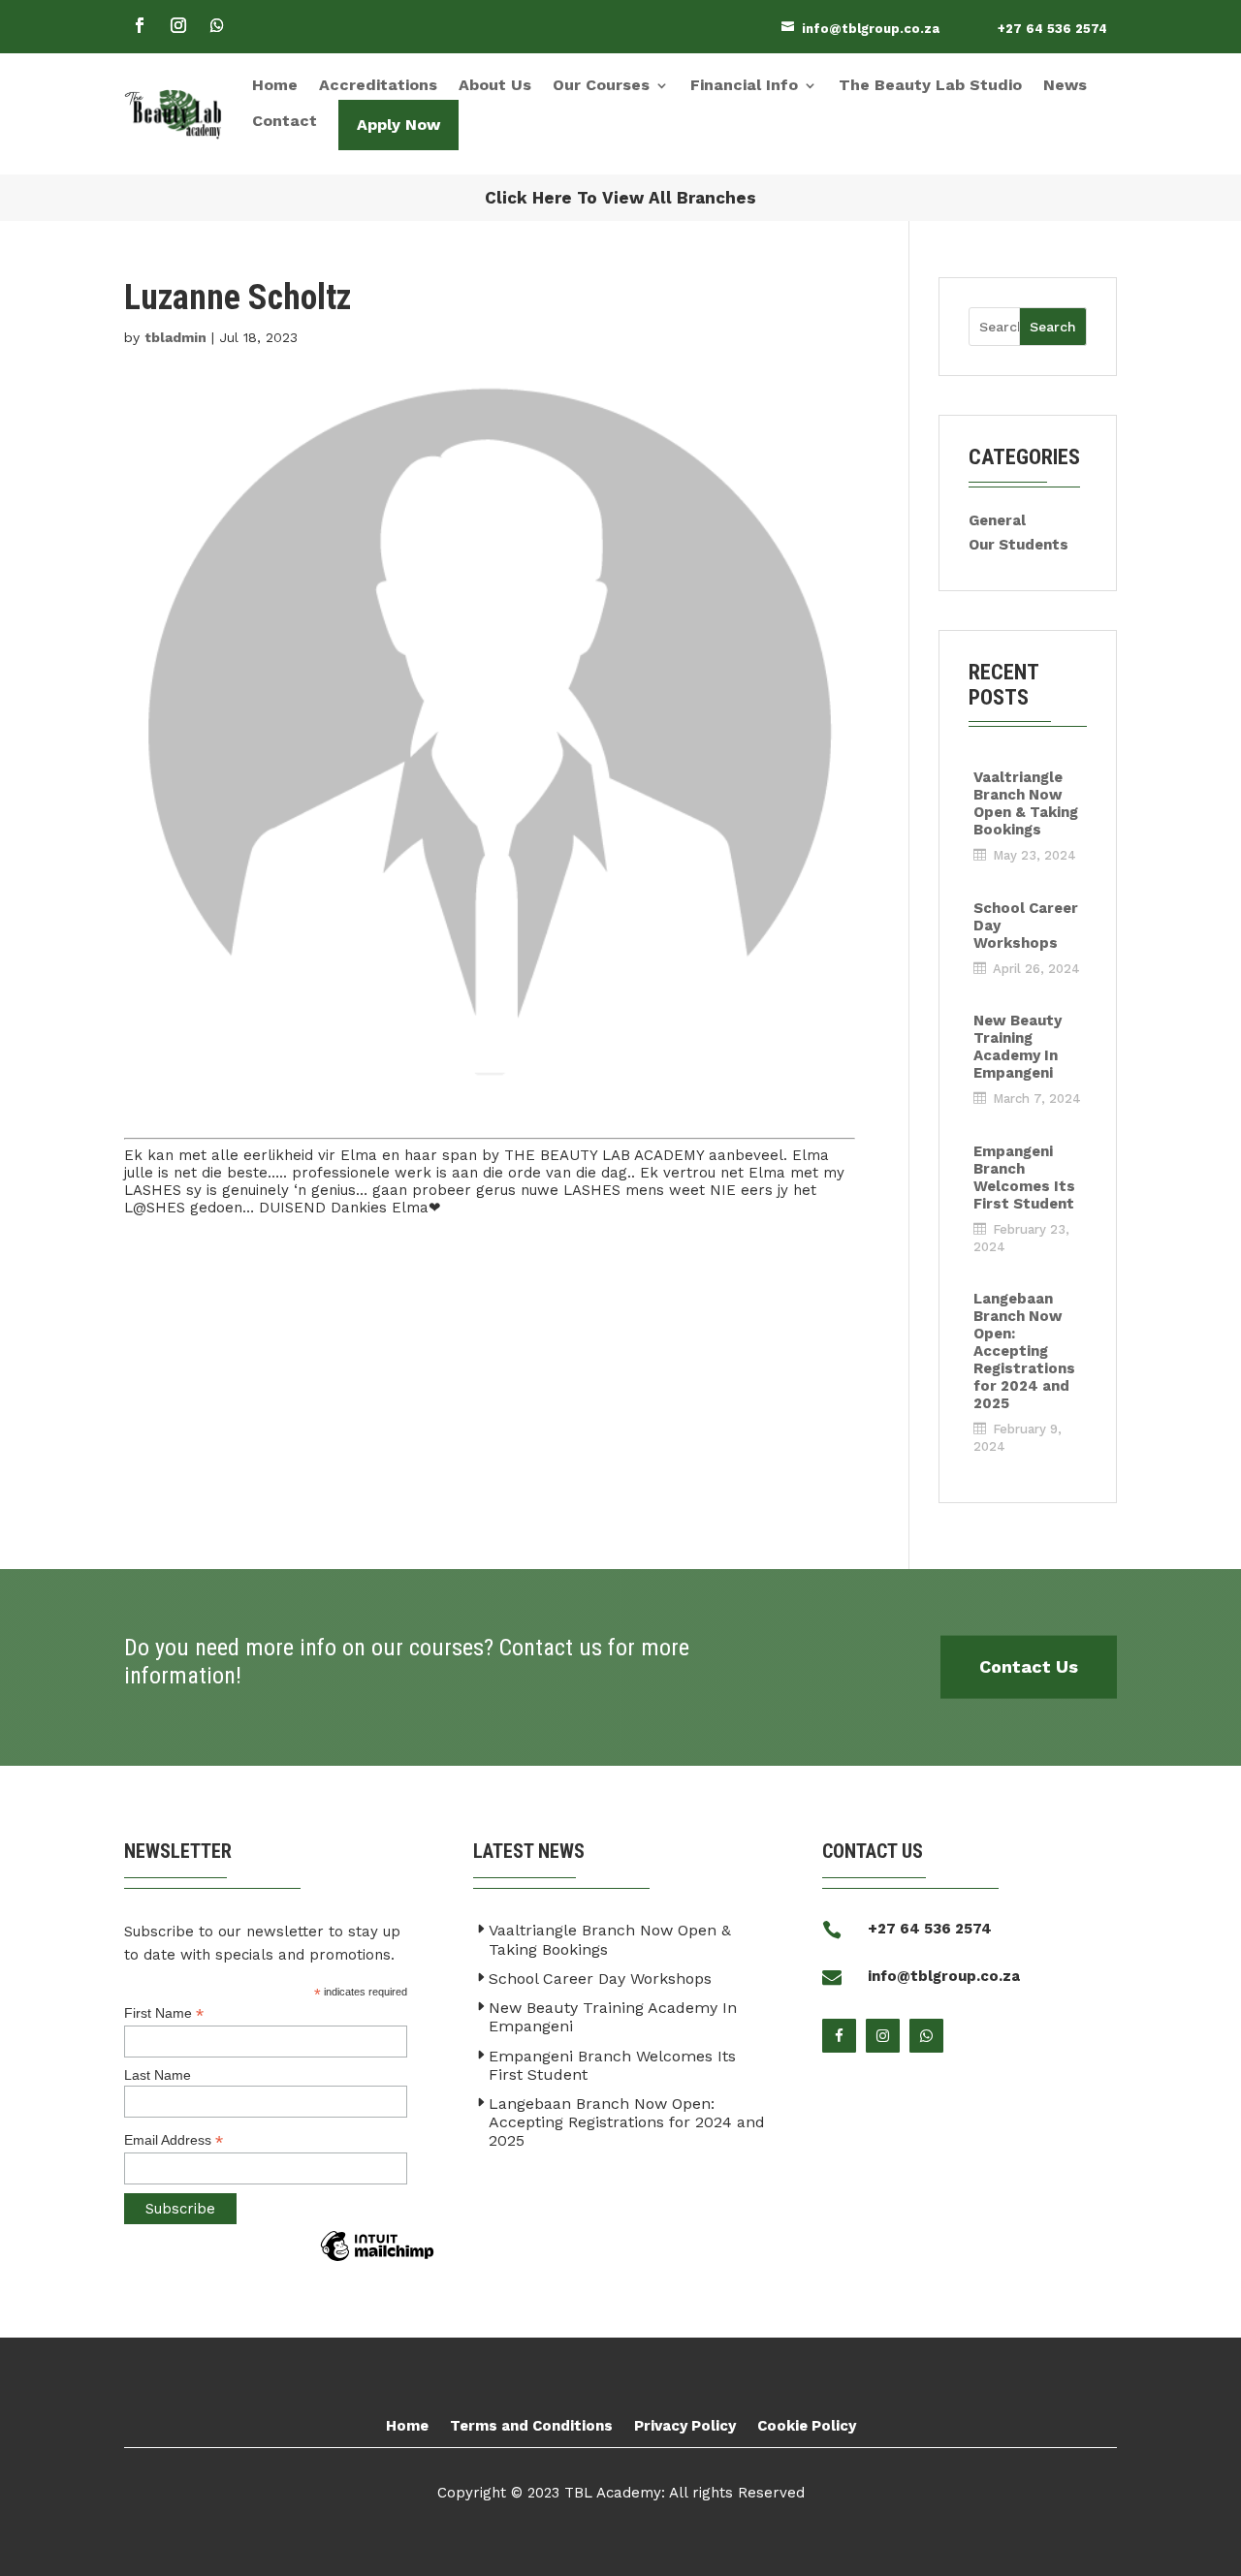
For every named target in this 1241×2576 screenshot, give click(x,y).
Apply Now (398, 125)
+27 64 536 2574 (1052, 29)
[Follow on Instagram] (178, 25)
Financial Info (744, 85)
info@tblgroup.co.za (871, 29)
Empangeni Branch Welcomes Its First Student (1024, 1178)
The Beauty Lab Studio (930, 85)
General (997, 520)
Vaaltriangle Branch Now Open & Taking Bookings (1026, 803)
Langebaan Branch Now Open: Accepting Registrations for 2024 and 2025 (1024, 1351)
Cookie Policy (807, 2426)
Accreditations (378, 85)
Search (1053, 327)
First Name (164, 2013)
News (1065, 85)
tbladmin (175, 337)
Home (275, 85)
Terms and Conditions (531, 2426)
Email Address (174, 2140)
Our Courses (601, 85)
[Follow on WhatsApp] (217, 25)
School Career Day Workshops (1026, 926)
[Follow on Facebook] (140, 25)
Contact (285, 121)
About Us (495, 85)
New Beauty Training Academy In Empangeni (1018, 1047)
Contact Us (1029, 1666)
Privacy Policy (685, 2426)
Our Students (1018, 545)
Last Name (158, 2075)
